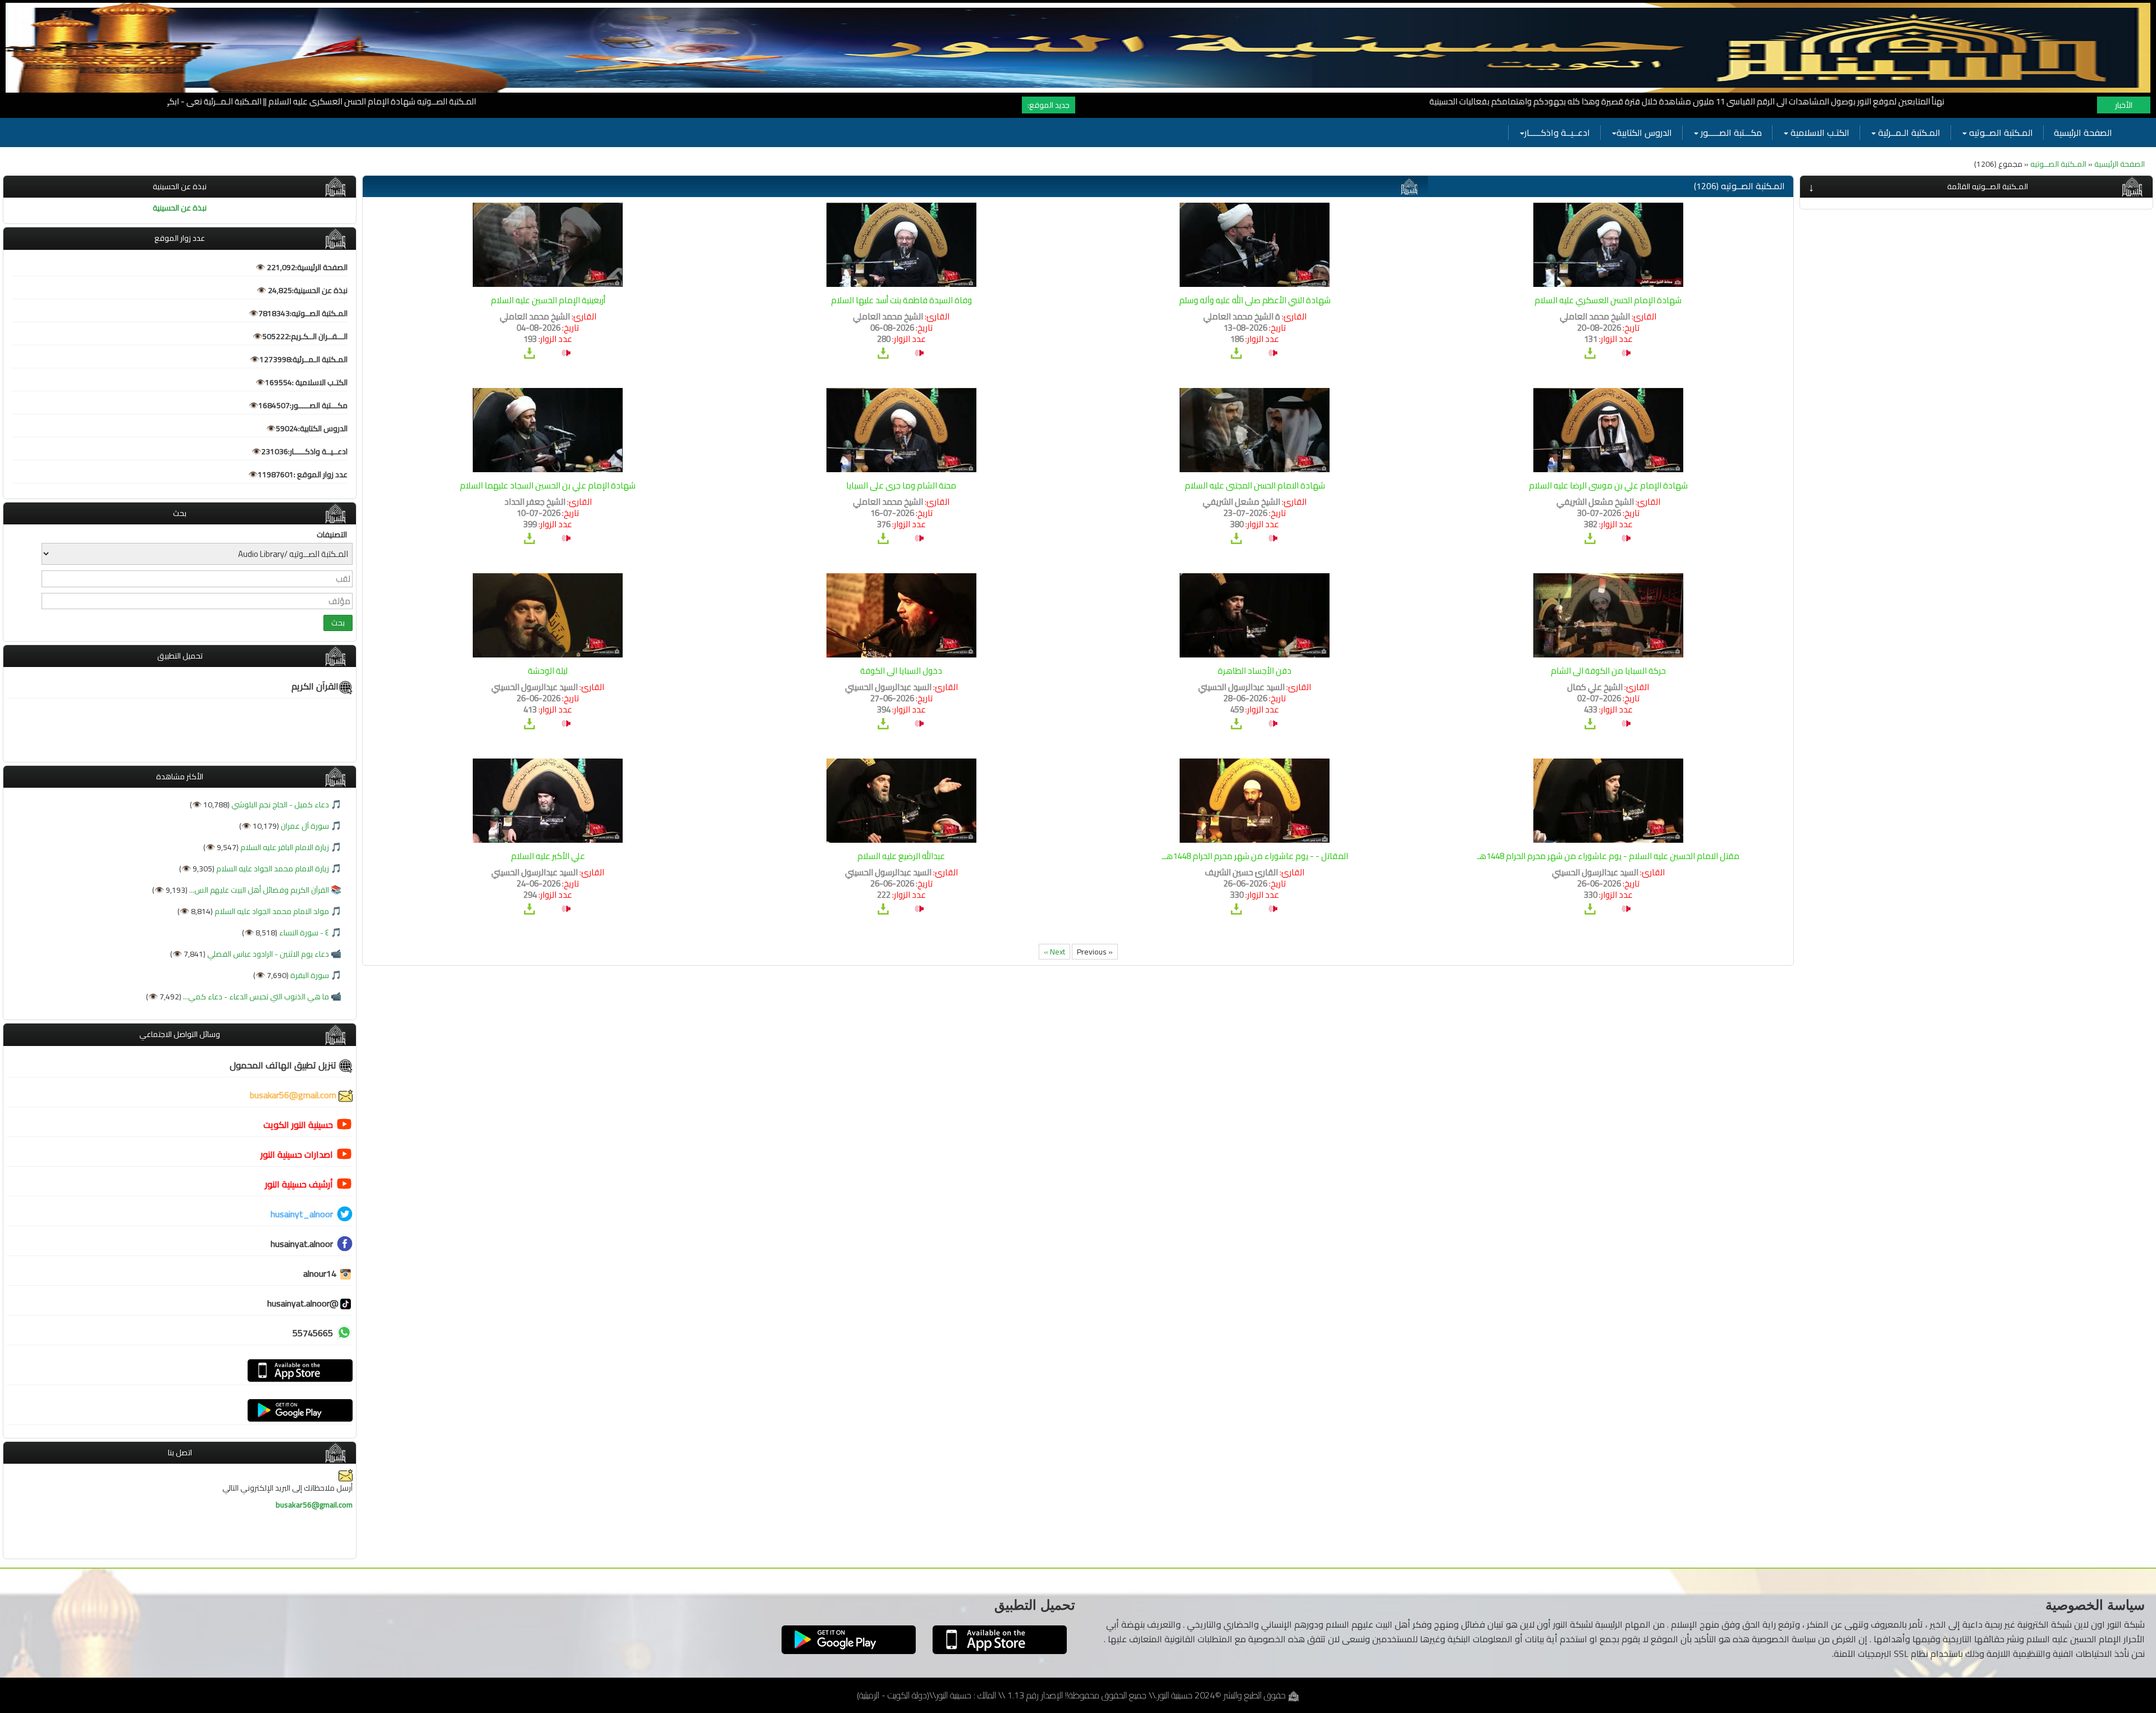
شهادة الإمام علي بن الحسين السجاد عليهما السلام (548, 485)
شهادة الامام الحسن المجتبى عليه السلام (1255, 485)
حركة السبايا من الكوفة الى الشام (1608, 671)
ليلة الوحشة (548, 671)
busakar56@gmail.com (294, 1095)
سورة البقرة (309, 975)
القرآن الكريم (315, 686)
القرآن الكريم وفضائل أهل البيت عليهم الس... (258, 890)
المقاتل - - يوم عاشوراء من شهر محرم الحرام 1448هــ (1255, 856)
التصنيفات (332, 535)
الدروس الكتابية (1644, 133)
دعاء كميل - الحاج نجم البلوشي (279, 805)
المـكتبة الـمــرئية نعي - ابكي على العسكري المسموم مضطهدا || (258, 101)
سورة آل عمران (304, 826)
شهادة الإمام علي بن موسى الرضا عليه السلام (1608, 485)
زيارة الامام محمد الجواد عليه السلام (272, 869)
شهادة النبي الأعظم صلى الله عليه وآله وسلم (1255, 300)
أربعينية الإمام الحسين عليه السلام (548, 300)
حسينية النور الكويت (298, 1125)
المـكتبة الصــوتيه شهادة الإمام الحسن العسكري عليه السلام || (478, 101)
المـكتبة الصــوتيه (2000, 133)
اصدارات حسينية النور (297, 1154)
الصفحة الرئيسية (2083, 133)
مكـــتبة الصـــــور (1730, 133)
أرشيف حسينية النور (299, 1184)
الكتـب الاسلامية (1819, 133)
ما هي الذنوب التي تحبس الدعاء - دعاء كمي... (255, 997)
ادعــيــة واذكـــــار (1557, 133)
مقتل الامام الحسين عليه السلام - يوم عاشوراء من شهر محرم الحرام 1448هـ (1608, 856)
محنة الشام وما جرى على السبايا (901, 485)
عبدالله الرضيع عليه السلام (901, 856)
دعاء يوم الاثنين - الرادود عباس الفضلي (267, 954)
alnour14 (321, 1273)
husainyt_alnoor (302, 1214)
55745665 (313, 1333)
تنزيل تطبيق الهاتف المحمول (284, 1065)
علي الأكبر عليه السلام (548, 856)
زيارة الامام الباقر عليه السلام (284, 847)
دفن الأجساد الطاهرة (1255, 671)
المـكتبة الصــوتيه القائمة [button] (1988, 186)
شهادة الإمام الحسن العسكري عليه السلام (1608, 300)
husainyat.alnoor (302, 1244)
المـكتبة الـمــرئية (1908, 133)
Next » (1054, 952)
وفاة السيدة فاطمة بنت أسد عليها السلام (901, 300)
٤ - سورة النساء (303, 933)
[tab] (1976, 187)
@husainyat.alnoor (303, 1303)
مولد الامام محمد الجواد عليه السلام (271, 911)
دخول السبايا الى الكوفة (901, 671)
